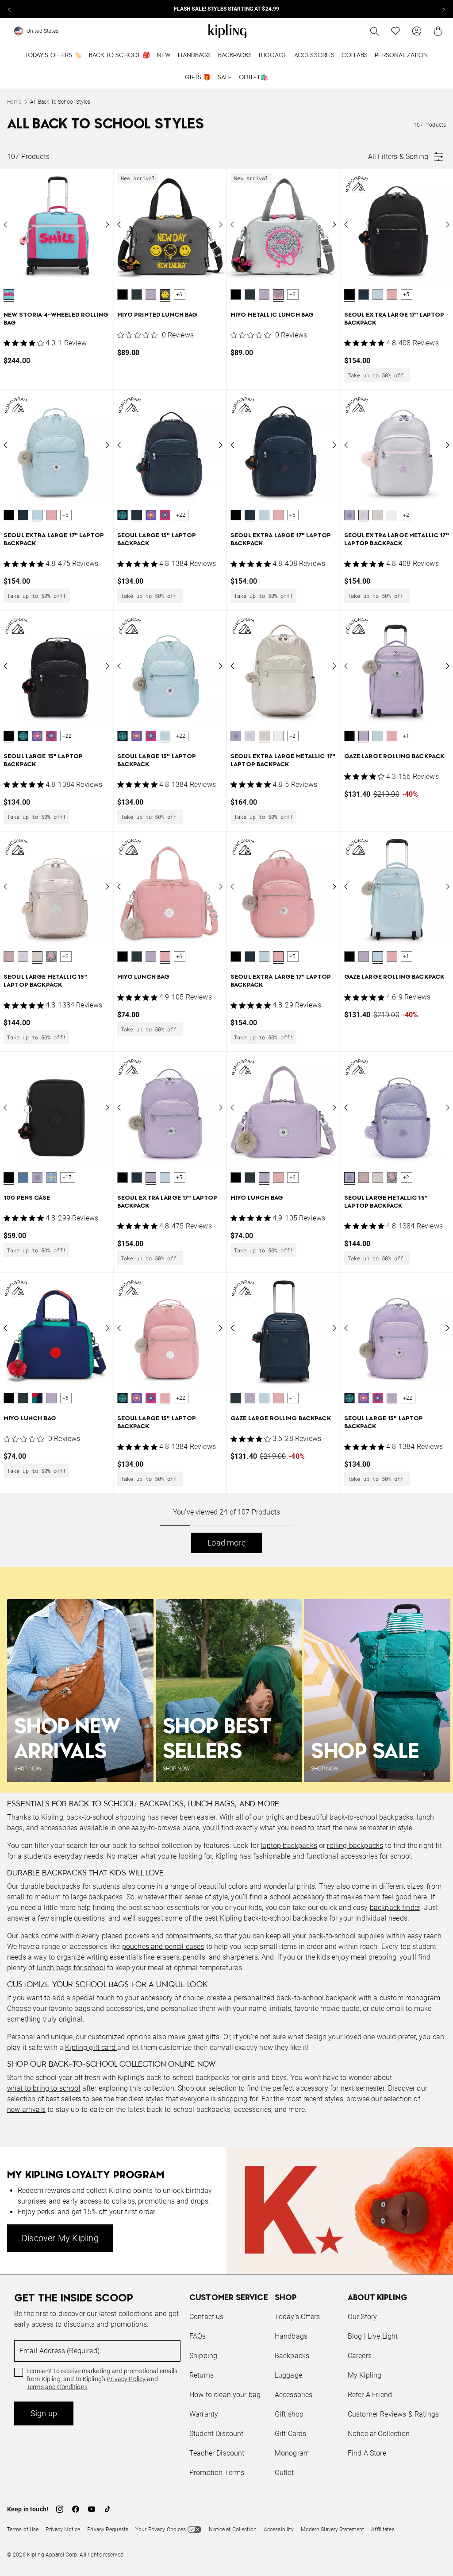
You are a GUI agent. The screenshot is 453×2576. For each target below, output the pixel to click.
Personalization (401, 55)
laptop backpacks (289, 1846)
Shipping (203, 2356)
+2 (406, 515)
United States (43, 31)
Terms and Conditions (57, 2387)
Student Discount (217, 2434)
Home (14, 102)
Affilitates (383, 2530)
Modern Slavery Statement (332, 2530)
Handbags (194, 55)
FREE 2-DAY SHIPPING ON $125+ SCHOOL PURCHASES (293, 9)
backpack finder (395, 1908)
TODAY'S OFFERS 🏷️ (54, 55)
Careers (360, 2356)
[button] (9, 294)
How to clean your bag (225, 2395)
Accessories (315, 55)
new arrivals (26, 2109)
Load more (226, 1543)
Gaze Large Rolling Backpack (394, 757)
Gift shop (289, 2414)
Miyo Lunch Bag (144, 977)
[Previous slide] (10, 9)
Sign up (44, 2413)
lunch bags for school (71, 1968)
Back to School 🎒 (119, 55)
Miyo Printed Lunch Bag (157, 315)
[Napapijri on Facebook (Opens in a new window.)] (76, 2509)
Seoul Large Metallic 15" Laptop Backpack (45, 981)
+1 (406, 736)
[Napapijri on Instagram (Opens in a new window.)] (60, 2509)
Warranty (204, 2414)
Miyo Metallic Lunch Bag (272, 315)
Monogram (292, 2453)
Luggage (273, 55)
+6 (179, 294)
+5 (406, 294)
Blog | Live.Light (373, 2336)
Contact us (207, 2317)
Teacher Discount (217, 2453)
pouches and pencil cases (163, 1947)
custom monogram (410, 1998)
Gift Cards (291, 2434)
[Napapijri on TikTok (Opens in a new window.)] (107, 2509)
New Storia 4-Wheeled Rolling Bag (56, 319)
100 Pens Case (27, 1198)
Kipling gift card (91, 2047)
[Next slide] (443, 9)
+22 (181, 515)
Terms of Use (23, 2530)
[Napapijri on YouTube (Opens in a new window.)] (92, 2509)
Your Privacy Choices (161, 2530)
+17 (67, 1178)
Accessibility (279, 2530)
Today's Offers (297, 2317)
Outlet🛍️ (253, 77)
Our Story (362, 2317)
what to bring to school (44, 2088)
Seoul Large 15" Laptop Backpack (157, 540)
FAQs (198, 2336)
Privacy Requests (108, 2530)
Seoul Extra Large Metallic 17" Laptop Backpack (397, 540)
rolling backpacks (355, 1846)
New (164, 55)
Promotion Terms (217, 2473)
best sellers (63, 2099)
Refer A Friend (370, 2395)
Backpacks (235, 55)
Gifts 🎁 (198, 77)
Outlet (284, 2473)
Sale (225, 77)
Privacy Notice (63, 2530)
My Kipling (365, 2375)
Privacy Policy (126, 2379)
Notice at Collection (379, 2434)
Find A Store (367, 2453)
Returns (202, 2375)
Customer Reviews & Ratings (393, 2414)
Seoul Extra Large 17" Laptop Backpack (394, 319)
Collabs (355, 55)
